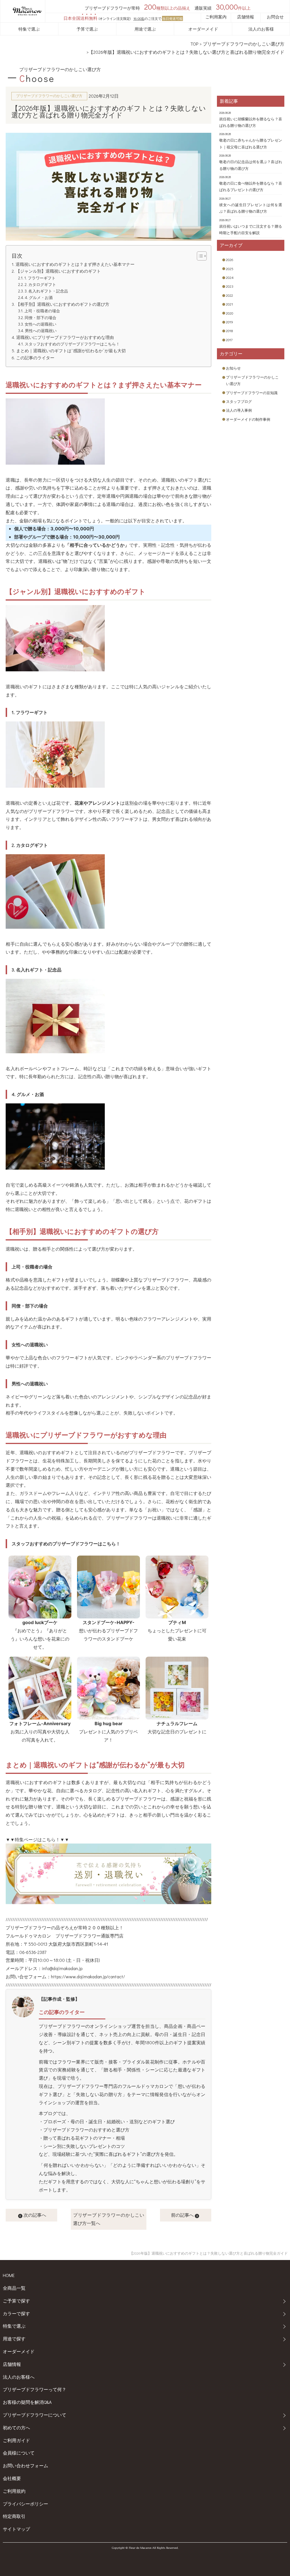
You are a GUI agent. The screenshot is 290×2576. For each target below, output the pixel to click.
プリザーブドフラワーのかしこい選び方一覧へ (109, 2219)
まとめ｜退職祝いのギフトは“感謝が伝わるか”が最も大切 (71, 351)
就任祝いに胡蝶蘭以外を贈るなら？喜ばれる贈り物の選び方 (250, 122)
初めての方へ (16, 2427)
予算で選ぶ (87, 29)
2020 (230, 313)
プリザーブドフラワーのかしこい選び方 (244, 44)
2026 (230, 259)
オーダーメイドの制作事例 (248, 419)
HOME (9, 2275)
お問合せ (275, 17)
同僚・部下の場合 (40, 318)
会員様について (19, 2453)
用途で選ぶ (145, 29)
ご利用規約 (14, 2491)
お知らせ (233, 368)
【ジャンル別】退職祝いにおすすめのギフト (58, 271)
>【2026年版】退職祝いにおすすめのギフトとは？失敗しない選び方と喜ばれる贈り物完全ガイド (185, 52)
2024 (230, 277)
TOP (194, 44)
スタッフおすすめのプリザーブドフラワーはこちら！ (72, 344)
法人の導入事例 (239, 410)
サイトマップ (16, 2529)
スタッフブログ (239, 401)
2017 (229, 340)
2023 (230, 286)
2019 (230, 322)
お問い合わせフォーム (25, 2465)
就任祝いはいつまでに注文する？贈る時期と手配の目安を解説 (250, 229)
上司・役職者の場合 (42, 311)
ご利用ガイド (16, 2440)
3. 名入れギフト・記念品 (46, 291)
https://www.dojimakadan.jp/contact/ (88, 1976)
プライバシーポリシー (25, 2504)
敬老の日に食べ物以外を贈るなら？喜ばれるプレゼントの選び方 (250, 186)
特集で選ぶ (29, 29)
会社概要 (12, 2478)
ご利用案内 (216, 17)
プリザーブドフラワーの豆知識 (252, 393)
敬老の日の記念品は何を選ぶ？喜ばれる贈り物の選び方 (250, 165)
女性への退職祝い (40, 324)
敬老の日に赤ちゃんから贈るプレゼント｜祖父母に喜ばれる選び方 (250, 143)
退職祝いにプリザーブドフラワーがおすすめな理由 (65, 337)
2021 (229, 304)
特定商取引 (14, 2516)
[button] (199, 256)
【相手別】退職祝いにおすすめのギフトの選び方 (62, 304)
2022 (230, 295)
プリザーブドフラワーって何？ (35, 2389)
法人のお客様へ (19, 2377)
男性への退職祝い (41, 331)
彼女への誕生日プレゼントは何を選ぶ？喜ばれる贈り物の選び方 (250, 208)
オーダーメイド (203, 29)
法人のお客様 (261, 29)
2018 (230, 331)
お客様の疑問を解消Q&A (27, 2402)
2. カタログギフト (40, 284)
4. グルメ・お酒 (39, 297)
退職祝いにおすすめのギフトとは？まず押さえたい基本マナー (75, 264)
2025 (230, 269)
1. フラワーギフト (40, 278)
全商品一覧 (14, 2288)
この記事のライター (35, 358)
